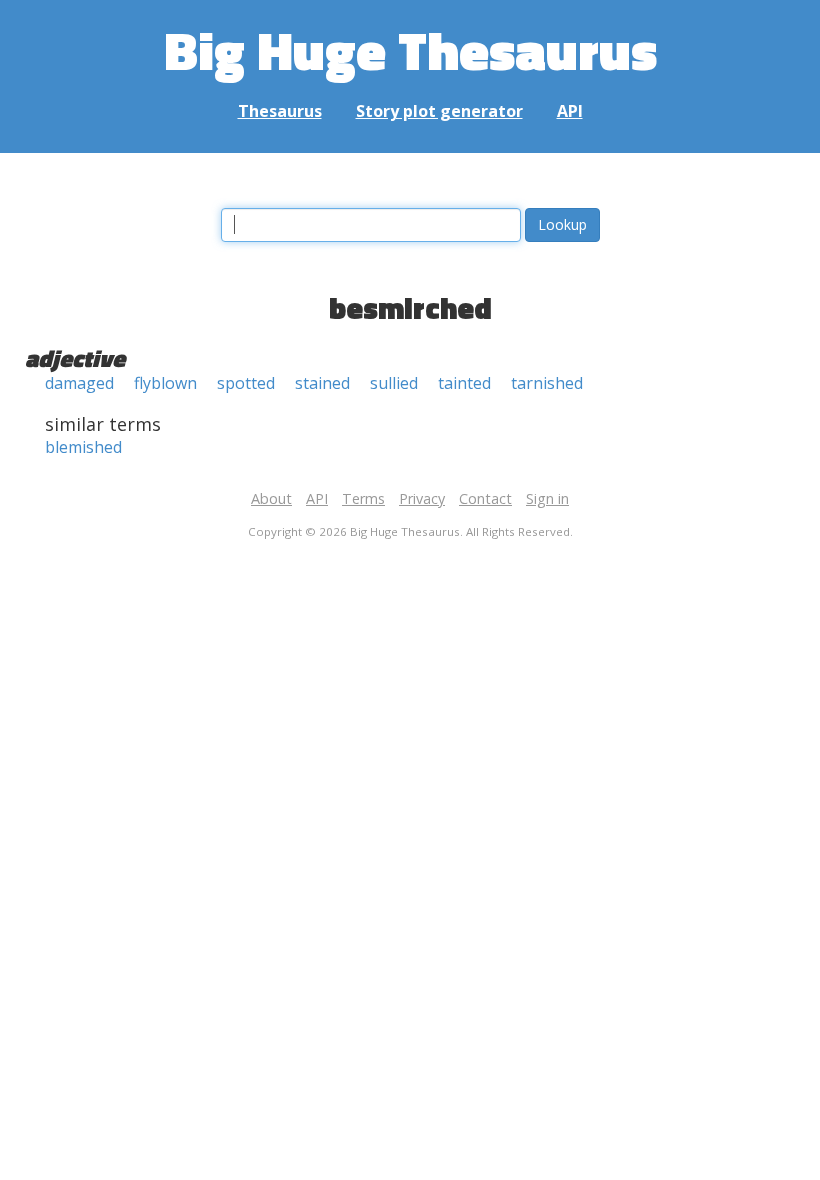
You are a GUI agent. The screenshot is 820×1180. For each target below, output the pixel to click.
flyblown (165, 383)
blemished (83, 447)
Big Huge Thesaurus (410, 49)
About (271, 498)
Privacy (422, 498)
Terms (363, 498)
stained (322, 383)
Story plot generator (439, 111)
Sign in (547, 498)
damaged (79, 383)
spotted (246, 383)
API (570, 111)
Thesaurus (280, 111)
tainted (464, 383)
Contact (485, 498)
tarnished (547, 383)
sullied (394, 383)
